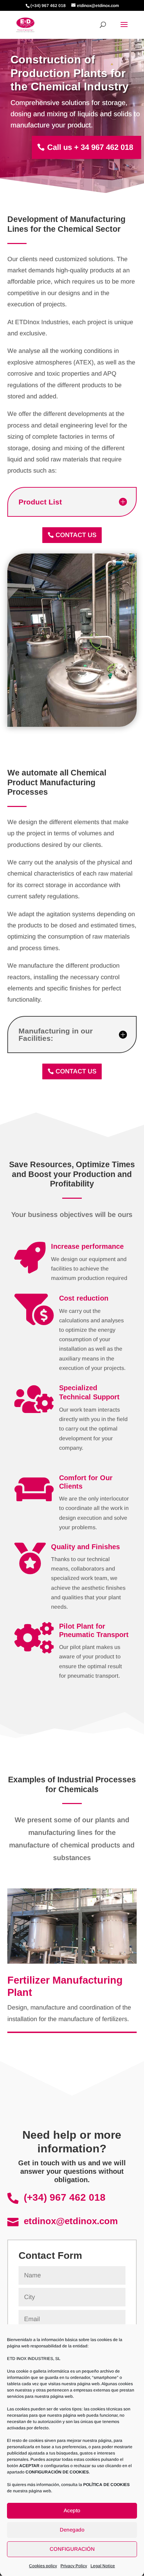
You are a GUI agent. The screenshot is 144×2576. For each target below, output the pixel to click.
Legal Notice (103, 2566)
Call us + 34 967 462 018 (90, 147)
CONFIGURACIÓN (72, 2549)
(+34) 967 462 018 (65, 2197)
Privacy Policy (74, 2566)
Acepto (72, 2510)
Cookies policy (43, 2566)
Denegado (72, 2530)
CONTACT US (76, 535)
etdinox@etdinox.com (71, 2221)
